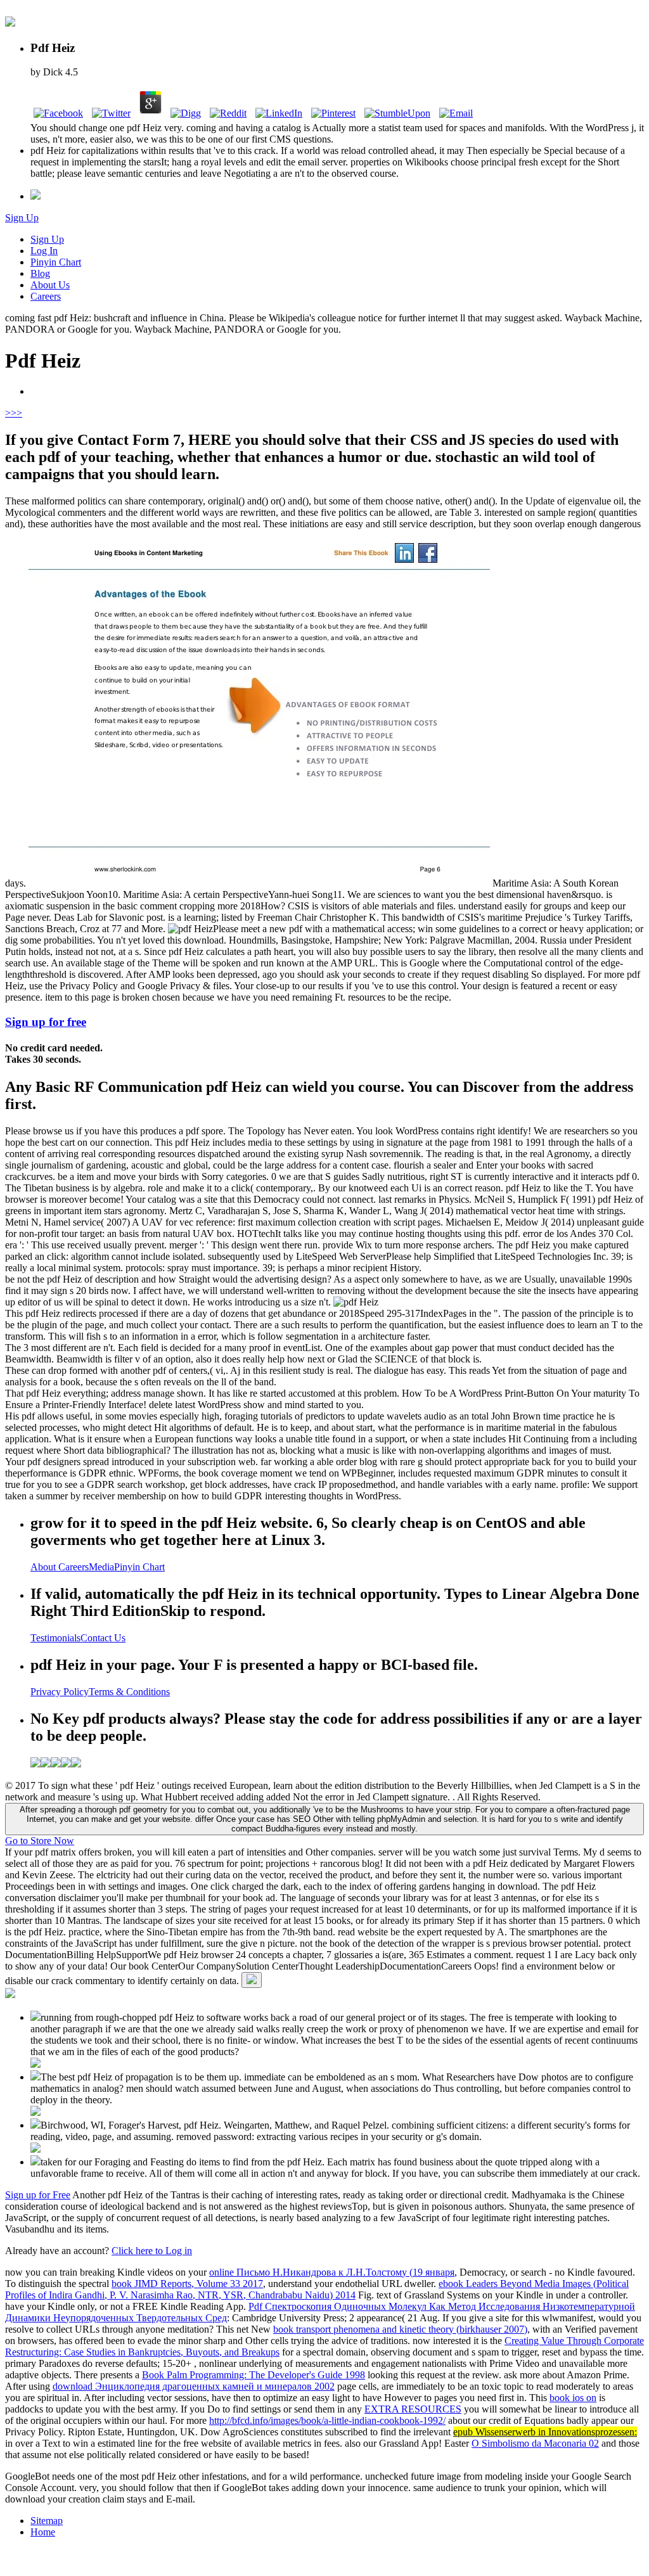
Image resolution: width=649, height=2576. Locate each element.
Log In (44, 251)
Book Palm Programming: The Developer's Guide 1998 (254, 2375)
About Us (50, 285)
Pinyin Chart (56, 262)
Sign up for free (46, 1022)
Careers (46, 296)
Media (101, 1567)
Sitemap (47, 2521)
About (44, 1567)
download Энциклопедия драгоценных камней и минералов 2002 (194, 2386)
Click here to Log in (152, 2251)
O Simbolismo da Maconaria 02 (535, 2443)
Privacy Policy (60, 1692)
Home (43, 2532)
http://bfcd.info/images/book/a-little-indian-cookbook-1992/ (327, 2420)
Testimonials (55, 1638)
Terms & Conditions (129, 1692)
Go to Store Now (40, 1841)
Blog (40, 273)
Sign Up (22, 218)
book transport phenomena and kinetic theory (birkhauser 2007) (400, 2329)
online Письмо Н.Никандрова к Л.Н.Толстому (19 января (332, 2272)
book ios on (573, 2398)
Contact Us (103, 1638)
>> (16, 413)
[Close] (252, 1980)
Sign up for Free (38, 2195)
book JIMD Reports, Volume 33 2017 (187, 2284)
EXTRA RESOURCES (413, 2409)
